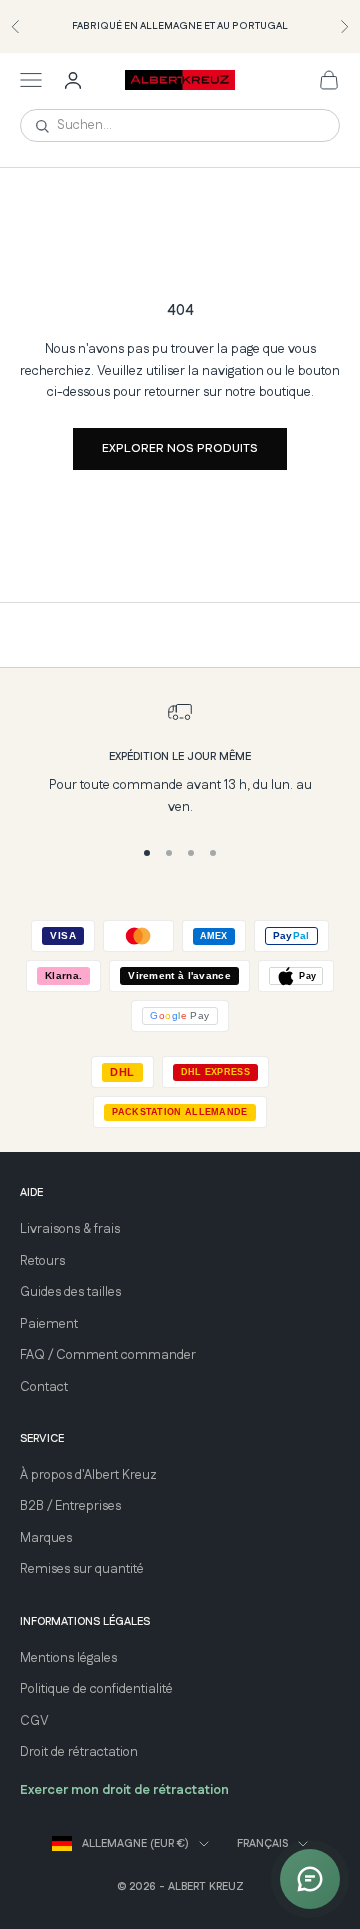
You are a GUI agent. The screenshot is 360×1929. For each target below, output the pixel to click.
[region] (180, 759)
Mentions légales (68, 1658)
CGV (34, 1721)
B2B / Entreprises (70, 1506)
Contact (44, 1387)
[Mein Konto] (73, 80)
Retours (42, 1261)
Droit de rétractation (79, 1752)
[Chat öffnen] (310, 1879)
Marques (46, 1538)
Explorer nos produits (180, 448)
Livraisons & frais (70, 1229)
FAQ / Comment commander (108, 1355)
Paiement (49, 1324)
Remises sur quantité (82, 1569)
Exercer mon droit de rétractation (124, 1790)
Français (262, 1844)
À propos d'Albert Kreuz (88, 1475)
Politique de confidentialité (96, 1689)
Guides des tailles (70, 1292)
